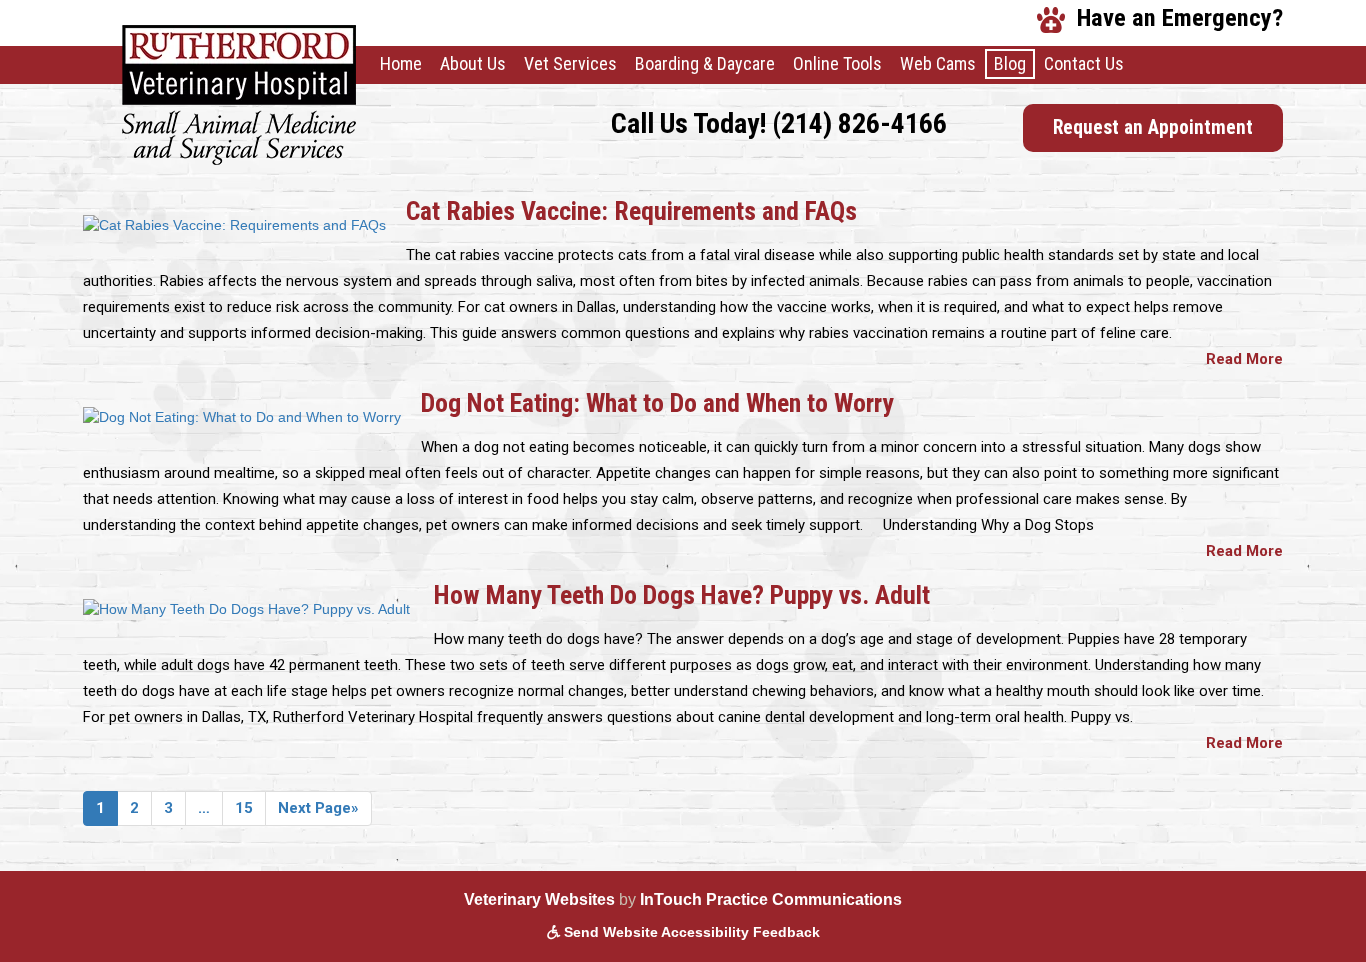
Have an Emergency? (1174, 17)
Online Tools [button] (837, 63)
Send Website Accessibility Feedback (690, 932)
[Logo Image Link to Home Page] (239, 94)
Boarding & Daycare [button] (705, 63)
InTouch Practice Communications (771, 899)
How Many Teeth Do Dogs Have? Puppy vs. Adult (685, 595)
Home (401, 63)
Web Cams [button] (938, 63)
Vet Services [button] (570, 63)
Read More (1244, 359)
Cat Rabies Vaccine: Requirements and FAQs (631, 211)
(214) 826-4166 (859, 123)
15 (244, 808)
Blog (1010, 63)
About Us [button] (473, 63)
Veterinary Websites (539, 899)
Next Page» (318, 808)
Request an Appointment (1168, 127)
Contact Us (1084, 63)
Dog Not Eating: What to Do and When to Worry (657, 403)
